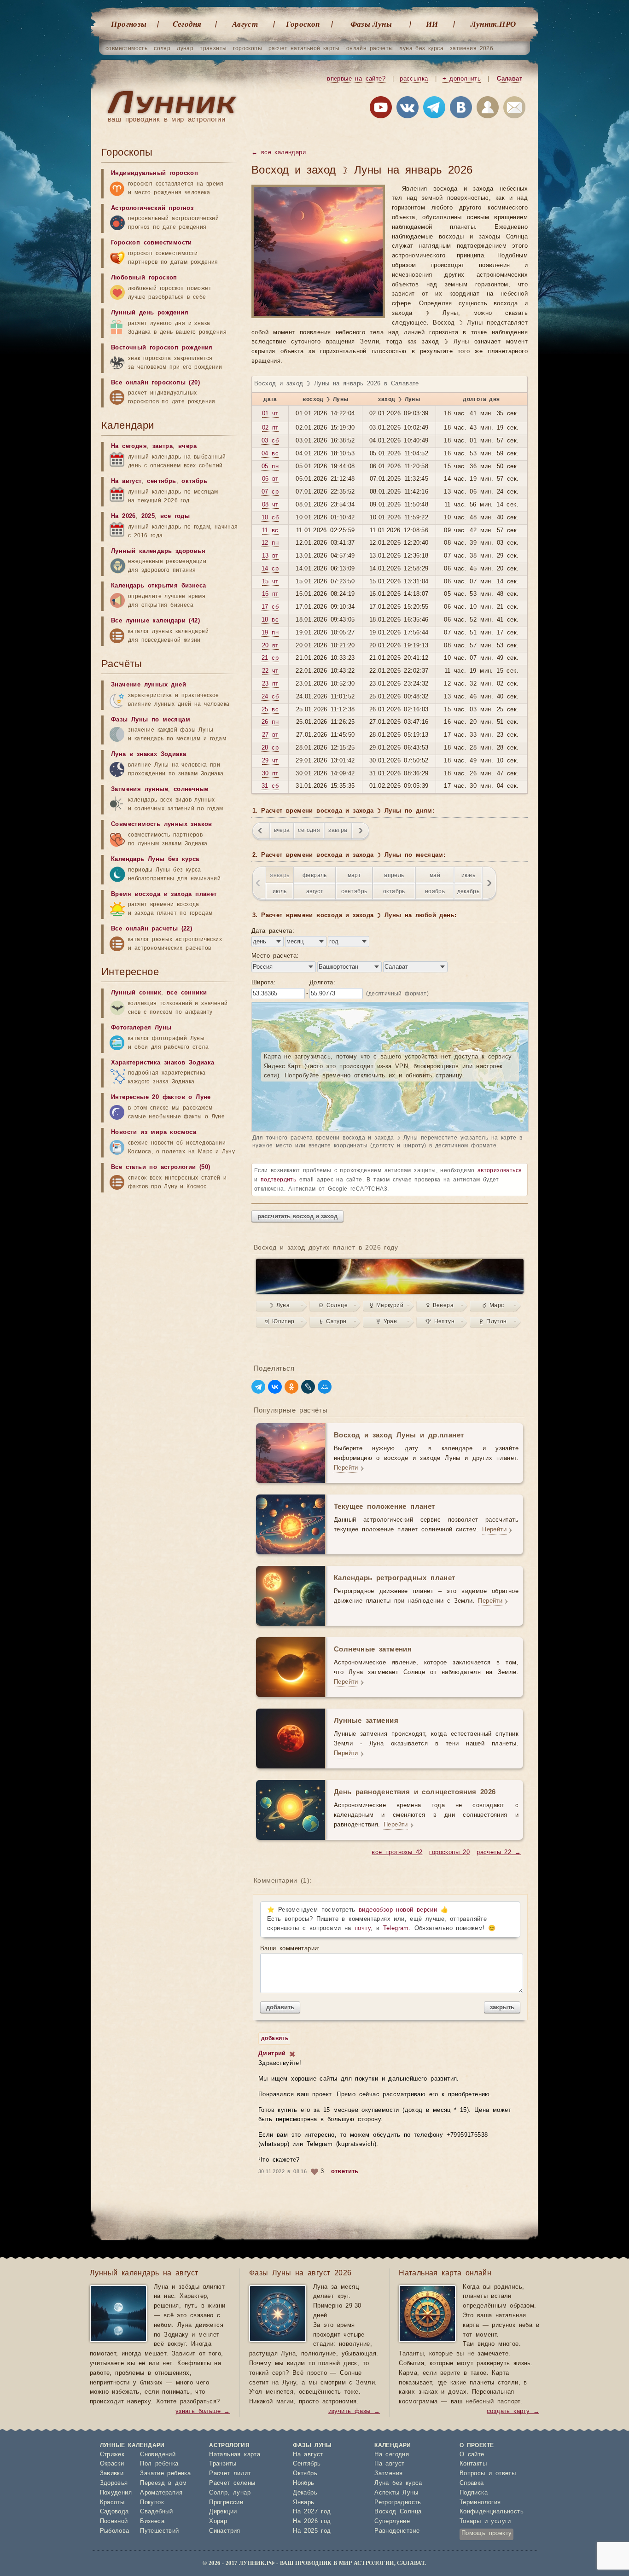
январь (280, 875)
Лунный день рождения (150, 313)
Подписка (474, 2493)
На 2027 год (312, 2512)
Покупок (152, 2503)
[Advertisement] (170, 1981)
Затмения (388, 2474)
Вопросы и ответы (488, 2474)
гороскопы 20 (449, 1852)
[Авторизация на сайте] (488, 109)
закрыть (502, 2007)
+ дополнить (462, 79)
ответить (345, 2172)
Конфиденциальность (492, 2512)
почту (363, 1928)
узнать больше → (203, 2411)
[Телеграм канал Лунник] (434, 109)
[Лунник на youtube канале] (381, 109)
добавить (280, 2007)
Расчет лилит (230, 2474)
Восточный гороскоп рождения (162, 348)
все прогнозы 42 (397, 1852)
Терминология (480, 2503)
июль (280, 891)
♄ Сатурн (333, 1321)
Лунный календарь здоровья (158, 551)
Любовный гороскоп (144, 278)
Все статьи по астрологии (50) (161, 1167)
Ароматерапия (161, 2493)
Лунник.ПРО (493, 24)
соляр (162, 48)
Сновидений (158, 2455)
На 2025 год (312, 2531)
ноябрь (435, 891)
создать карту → (513, 2411)
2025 (148, 516)
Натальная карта (235, 2455)
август (315, 891)
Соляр (218, 2493)
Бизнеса (152, 2521)
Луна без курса (398, 2483)
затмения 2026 (472, 48)
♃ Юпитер (280, 1321)
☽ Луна (280, 1305)
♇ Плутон (493, 1321)
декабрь (469, 891)
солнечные (191, 789)
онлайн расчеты (370, 48)
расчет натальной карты (304, 48)
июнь (469, 875)
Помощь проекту (487, 2533)
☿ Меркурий (387, 1305)
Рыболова (115, 2531)
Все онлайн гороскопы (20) (155, 383)
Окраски (112, 2464)
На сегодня (129, 446)
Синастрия (225, 2531)
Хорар (218, 2521)
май (435, 875)
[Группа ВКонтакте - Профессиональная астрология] (408, 109)
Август (245, 24)
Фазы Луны (371, 24)
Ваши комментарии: (290, 1949)
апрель (394, 875)
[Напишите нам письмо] (514, 109)
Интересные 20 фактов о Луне (161, 1097)
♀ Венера (440, 1305)
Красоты (112, 2503)
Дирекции (223, 2512)
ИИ (432, 24)
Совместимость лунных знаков (162, 824)
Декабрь (305, 2493)
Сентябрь (307, 2464)
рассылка (414, 79)
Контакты (473, 2464)
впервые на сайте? (356, 79)
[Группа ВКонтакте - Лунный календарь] (461, 109)
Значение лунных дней (149, 685)
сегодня (309, 830)
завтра (338, 830)
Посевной (114, 2521)
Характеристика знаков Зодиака (163, 1063)
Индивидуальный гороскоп (154, 173)
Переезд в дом (163, 2483)
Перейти (346, 1468)
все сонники (187, 993)
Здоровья (114, 2483)
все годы (175, 516)
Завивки (112, 2474)
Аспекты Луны (396, 2493)
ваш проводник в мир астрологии (166, 119)
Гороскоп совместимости (151, 243)
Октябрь (305, 2474)
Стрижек (112, 2455)
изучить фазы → (354, 2411)
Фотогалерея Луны (141, 1028)
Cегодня (187, 24)
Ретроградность (398, 2503)
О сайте (472, 2455)
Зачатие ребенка (165, 2474)
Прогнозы (129, 24)
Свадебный (157, 2512)
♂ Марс (493, 1305)
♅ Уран (387, 1321)
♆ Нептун (440, 1321)
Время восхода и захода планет (164, 894)
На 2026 (123, 516)
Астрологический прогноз (152, 208)
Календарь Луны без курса (155, 859)
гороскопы (248, 48)
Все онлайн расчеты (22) (151, 929)
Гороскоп (303, 24)
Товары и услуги (485, 2521)
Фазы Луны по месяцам (151, 720)
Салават (510, 79)
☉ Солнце (333, 1305)
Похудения (116, 2493)
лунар (185, 48)
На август (126, 481)
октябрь (394, 891)
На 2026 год (312, 2521)
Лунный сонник (136, 993)
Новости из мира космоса (154, 1132)
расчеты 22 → (499, 1852)
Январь (303, 2503)
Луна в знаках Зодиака (149, 754)
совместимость (126, 48)
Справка (472, 2483)
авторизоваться (500, 1170)
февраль (315, 875)
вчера (282, 830)
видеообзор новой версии (398, 1910)
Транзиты (223, 2464)
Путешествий (159, 2531)
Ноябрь (303, 2483)
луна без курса (421, 48)
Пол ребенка (159, 2464)
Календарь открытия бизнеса (158, 586)
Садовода (114, 2512)
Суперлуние (392, 2521)
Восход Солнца (398, 2512)
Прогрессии (226, 2503)
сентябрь (354, 891)
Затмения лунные (140, 789)
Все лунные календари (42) (155, 621)
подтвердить (278, 1180)
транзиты (213, 48)
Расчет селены (232, 2483)
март (355, 875)
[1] (292, 2054)
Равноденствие (397, 2531)
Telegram (396, 1928)
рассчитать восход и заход (297, 1216)
